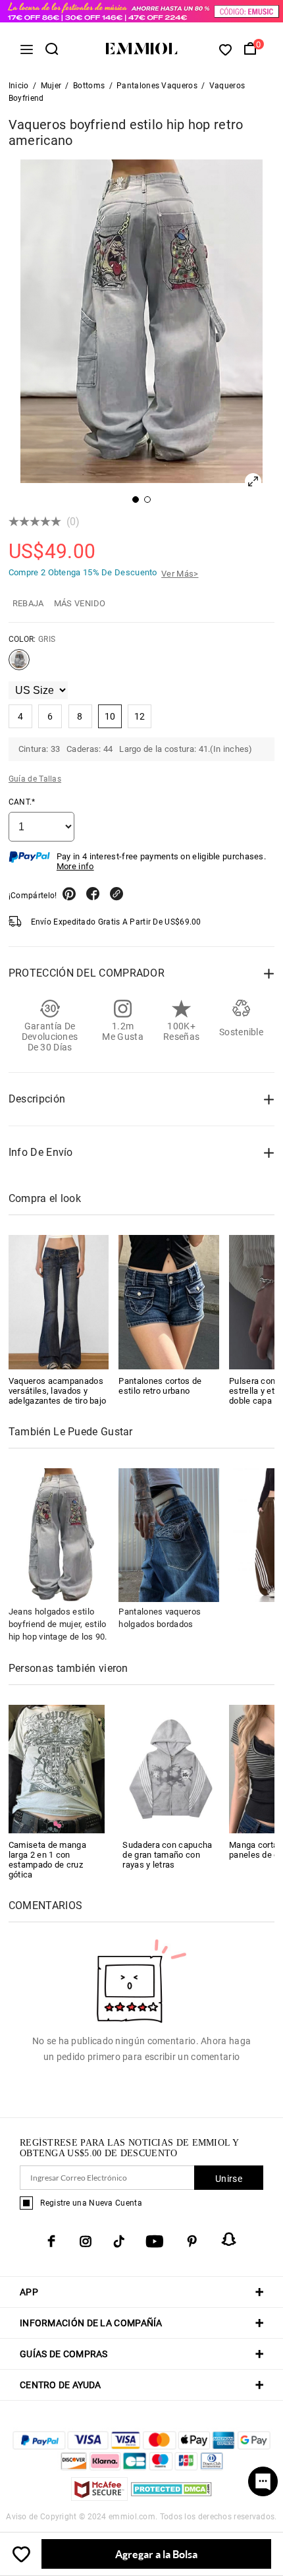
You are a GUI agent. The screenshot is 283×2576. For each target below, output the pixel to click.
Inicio (19, 86)
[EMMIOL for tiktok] (119, 2241)
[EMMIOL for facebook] (51, 2241)
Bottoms (89, 86)
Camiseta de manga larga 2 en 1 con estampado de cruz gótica (47, 1860)
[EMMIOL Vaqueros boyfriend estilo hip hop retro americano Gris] (19, 665)
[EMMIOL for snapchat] (229, 2239)
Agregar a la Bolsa (156, 2554)
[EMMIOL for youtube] (155, 2241)
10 (110, 716)
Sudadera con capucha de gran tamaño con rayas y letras (167, 1855)
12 (140, 716)
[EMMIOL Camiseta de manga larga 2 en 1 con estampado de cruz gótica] (57, 1768)
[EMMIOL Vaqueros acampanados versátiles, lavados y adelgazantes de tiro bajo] (59, 1302)
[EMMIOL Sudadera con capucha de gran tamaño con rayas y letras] (171, 1768)
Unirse (229, 2179)
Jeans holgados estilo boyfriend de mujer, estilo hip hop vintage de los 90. (58, 1624)
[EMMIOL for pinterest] (192, 2241)
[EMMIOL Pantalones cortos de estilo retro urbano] (169, 1302)
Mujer (51, 86)
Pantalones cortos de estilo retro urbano (160, 1386)
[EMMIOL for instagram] (86, 2241)
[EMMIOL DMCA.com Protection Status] (171, 2497)
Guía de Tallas (35, 779)
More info (75, 866)
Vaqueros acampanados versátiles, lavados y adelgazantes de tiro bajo (58, 1391)
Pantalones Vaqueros (157, 86)
